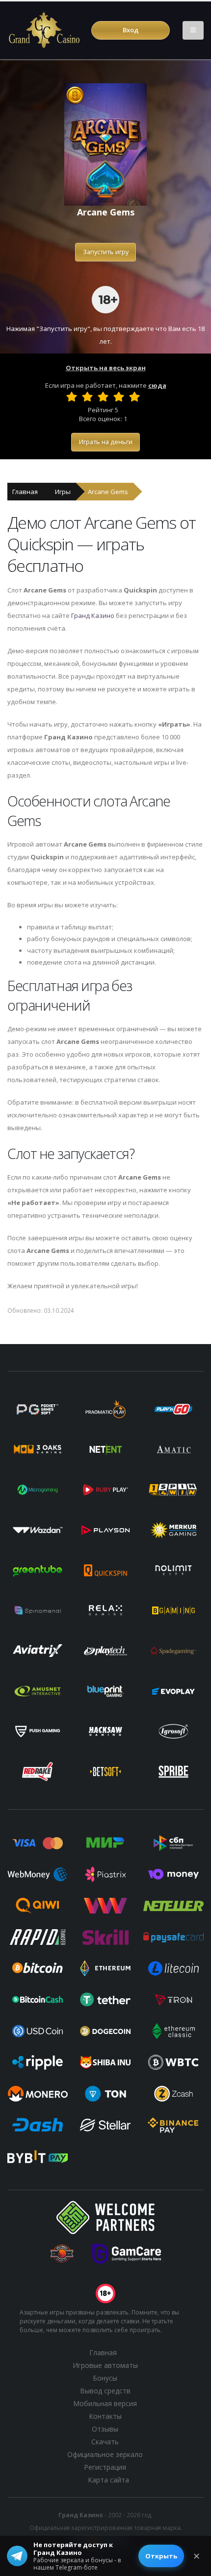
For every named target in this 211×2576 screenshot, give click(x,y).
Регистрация (105, 2467)
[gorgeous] (134, 397)
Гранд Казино (93, 615)
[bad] (72, 397)
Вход (131, 30)
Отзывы (105, 2429)
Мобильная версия (105, 2403)
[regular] (103, 397)
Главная (25, 492)
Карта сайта (108, 2480)
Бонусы (105, 2378)
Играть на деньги (106, 442)
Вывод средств (105, 2391)
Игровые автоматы (105, 2365)
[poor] (87, 397)
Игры (63, 492)
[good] (119, 397)
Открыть (161, 2556)
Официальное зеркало (105, 2454)
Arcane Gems (108, 492)
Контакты (105, 2416)
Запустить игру (106, 252)
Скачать (105, 2442)
